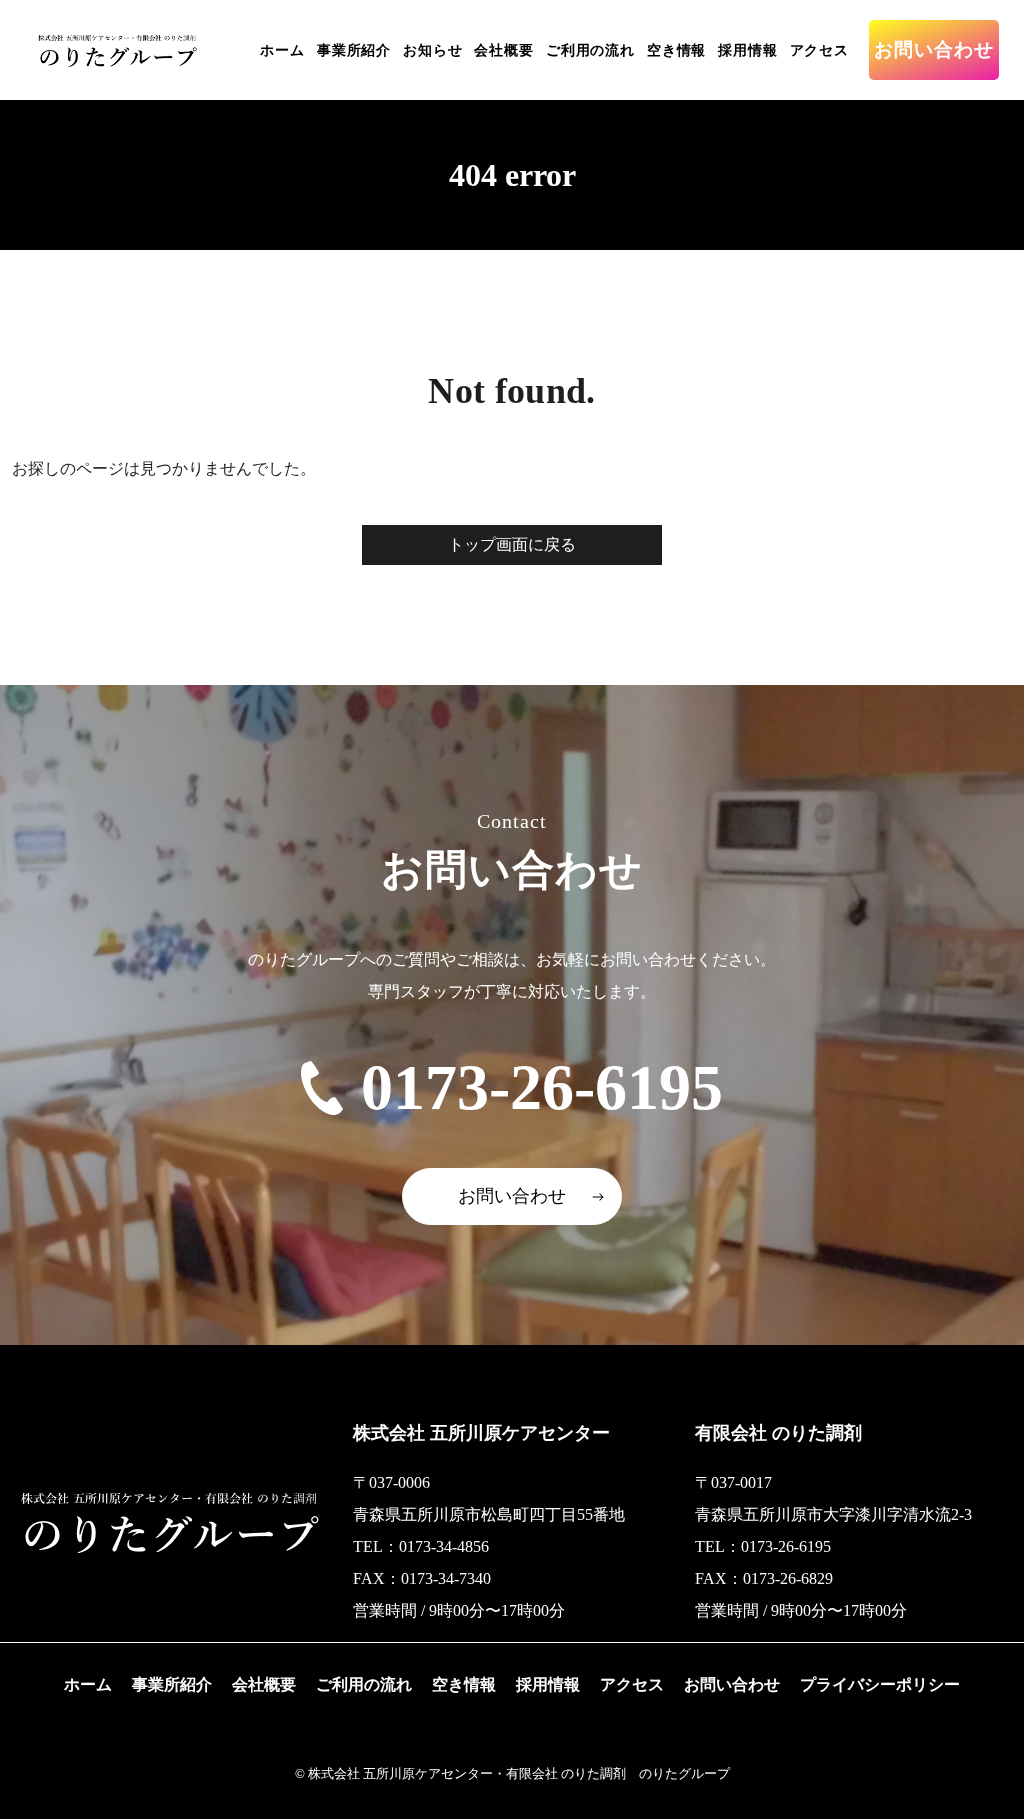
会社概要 (503, 50)
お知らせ (432, 50)
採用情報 (747, 50)
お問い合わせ (934, 49)
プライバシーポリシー (880, 1684)
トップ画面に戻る (512, 544)
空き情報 (676, 50)
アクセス (819, 50)
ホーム (282, 50)
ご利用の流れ (590, 50)
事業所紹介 (354, 50)
